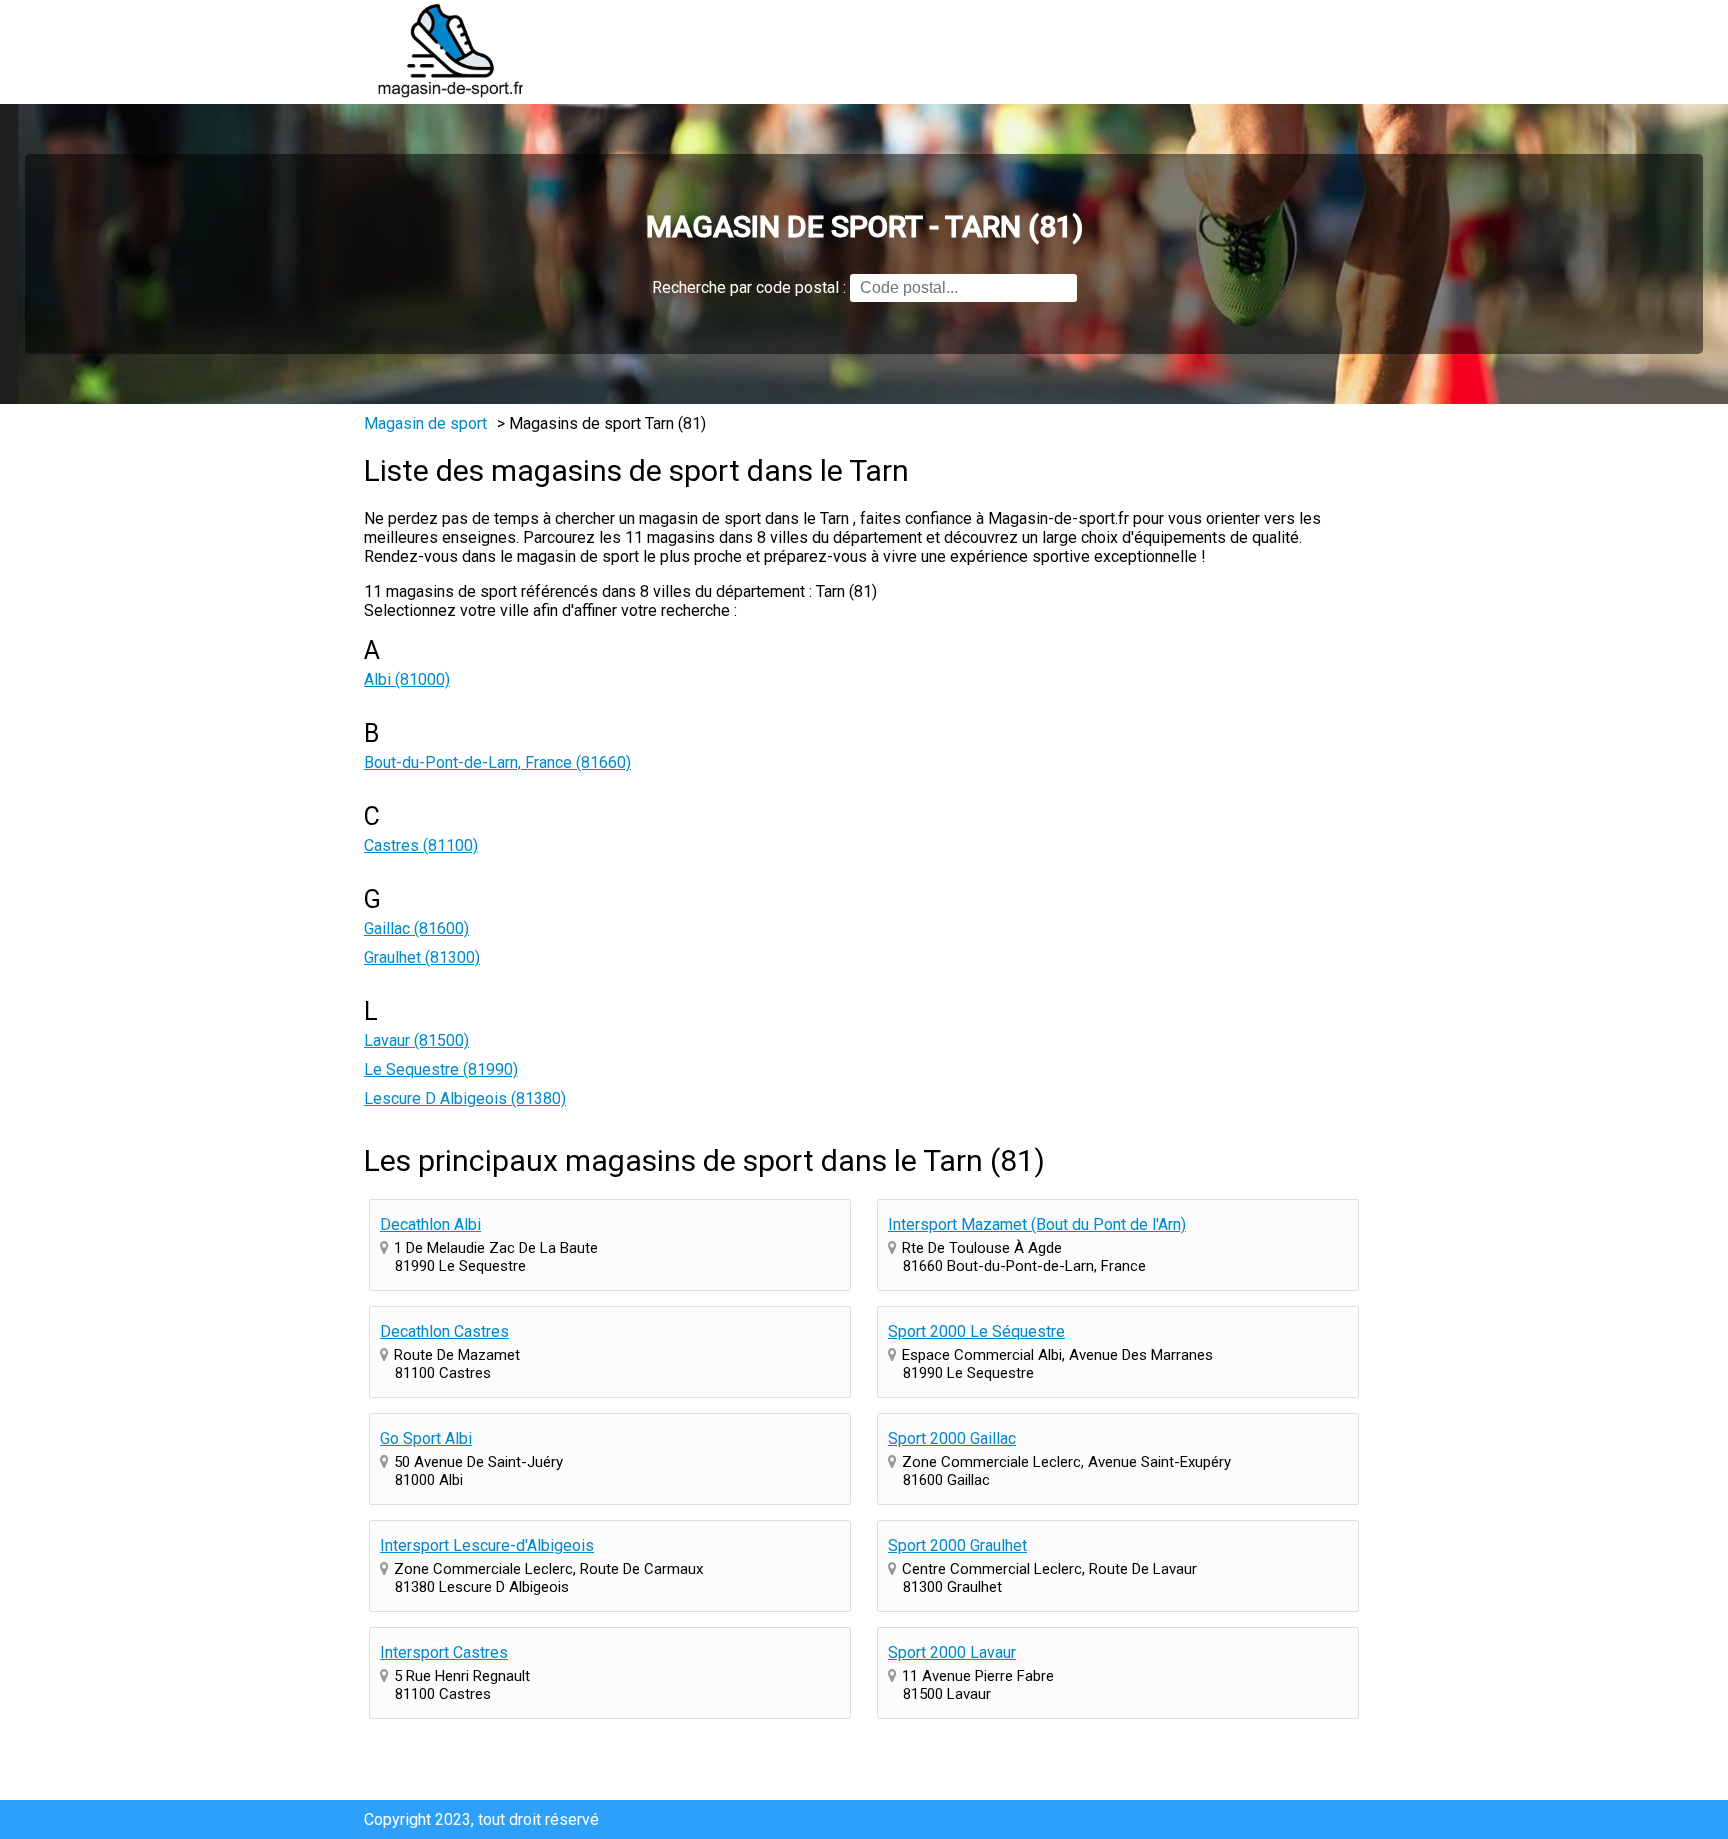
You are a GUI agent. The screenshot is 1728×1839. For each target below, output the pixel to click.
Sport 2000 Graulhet (957, 1545)
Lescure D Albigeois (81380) (465, 1098)
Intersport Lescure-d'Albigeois (487, 1545)
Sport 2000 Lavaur (952, 1652)
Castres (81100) (421, 845)
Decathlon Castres (444, 1331)
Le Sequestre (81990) (441, 1069)
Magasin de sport (425, 423)
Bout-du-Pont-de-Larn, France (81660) (497, 762)
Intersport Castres (444, 1652)
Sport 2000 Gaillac (952, 1438)
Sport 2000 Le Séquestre (976, 1331)
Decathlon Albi (430, 1224)
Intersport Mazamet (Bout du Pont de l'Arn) (1037, 1224)
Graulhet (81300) (422, 957)
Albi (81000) (407, 679)
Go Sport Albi (426, 1438)
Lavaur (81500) (416, 1040)
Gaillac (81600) (416, 928)
